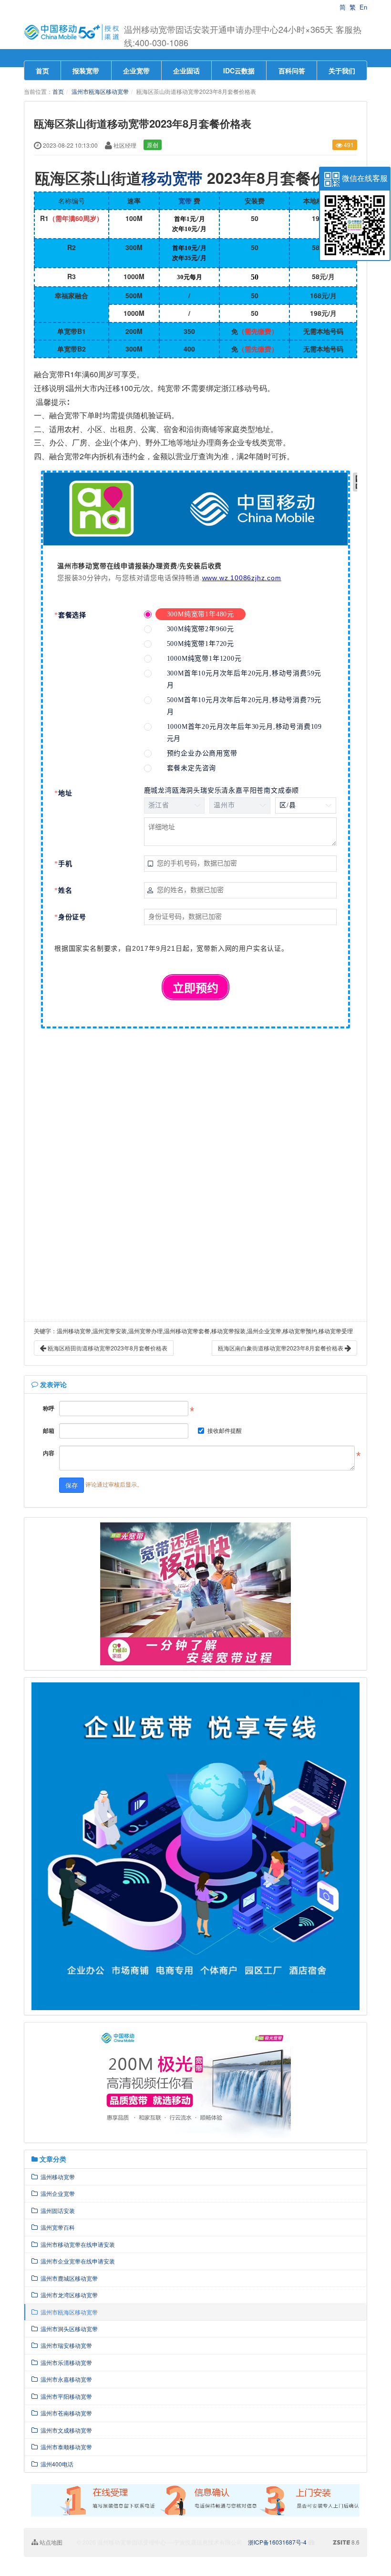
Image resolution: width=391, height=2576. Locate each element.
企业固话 (186, 70)
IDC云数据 (239, 70)
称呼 (49, 1408)
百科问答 (292, 70)
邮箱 (49, 1430)
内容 (49, 1453)
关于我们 (342, 70)
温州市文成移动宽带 (65, 2430)
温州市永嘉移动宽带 (65, 2379)
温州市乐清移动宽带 (65, 2362)
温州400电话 (56, 2464)
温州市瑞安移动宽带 (65, 2345)
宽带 (185, 201)
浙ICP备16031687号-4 (277, 2542)
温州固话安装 (56, 2210)
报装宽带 (86, 70)
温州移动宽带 (56, 2177)
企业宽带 (136, 70)
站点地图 (50, 2542)
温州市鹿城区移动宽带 (68, 2278)
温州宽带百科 (56, 2227)
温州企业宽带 (56, 2193)
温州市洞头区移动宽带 (68, 2329)
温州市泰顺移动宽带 (65, 2447)
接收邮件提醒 (225, 1430)
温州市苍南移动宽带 (65, 2413)
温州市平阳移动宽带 (65, 2396)
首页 (42, 70)
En (363, 7)
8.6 (346, 2542)
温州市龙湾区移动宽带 (68, 2295)
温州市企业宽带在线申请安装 (76, 2261)
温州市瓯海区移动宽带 (100, 91)
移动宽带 (172, 178)
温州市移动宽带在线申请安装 (76, 2244)
